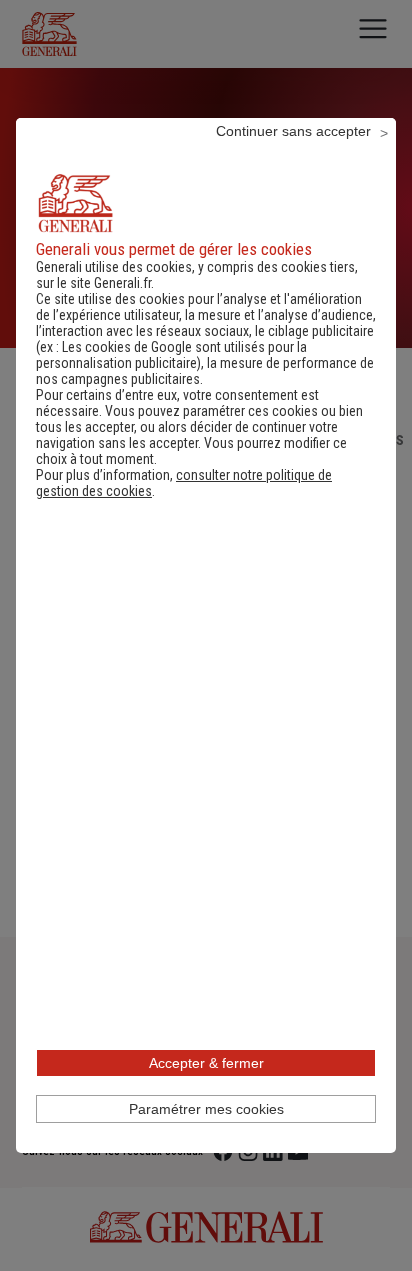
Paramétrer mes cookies (206, 1109)
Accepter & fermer (206, 1063)
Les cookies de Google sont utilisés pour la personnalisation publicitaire (171, 355)
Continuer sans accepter (293, 131)
